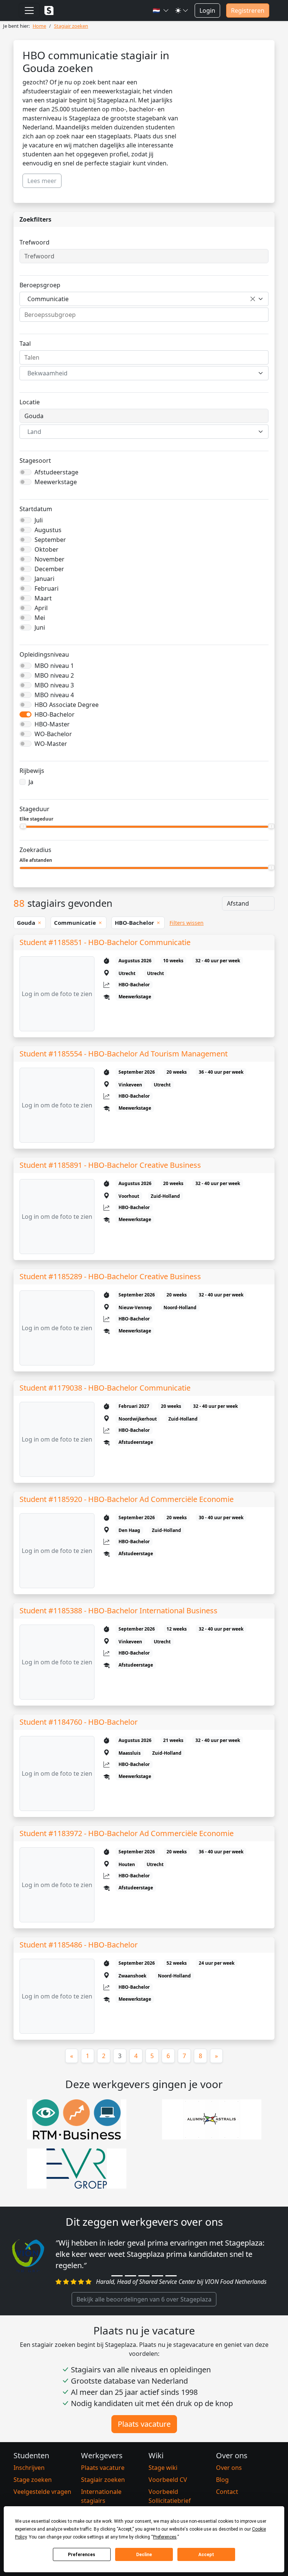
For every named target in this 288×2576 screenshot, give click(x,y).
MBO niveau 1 (54, 666)
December (49, 569)
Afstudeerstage (56, 472)
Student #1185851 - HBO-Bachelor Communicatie (105, 942)
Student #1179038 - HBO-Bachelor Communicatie (105, 1388)
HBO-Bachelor (55, 714)
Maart (43, 598)
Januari (44, 579)
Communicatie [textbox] (48, 299)
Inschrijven (29, 2468)
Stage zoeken (33, 2480)
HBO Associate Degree (67, 705)
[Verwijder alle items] (253, 299)
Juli (39, 520)
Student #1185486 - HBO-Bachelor (79, 1945)
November (49, 559)
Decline (144, 2555)
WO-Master (51, 744)
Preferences (82, 2555)
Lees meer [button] (42, 181)
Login (207, 11)
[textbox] (139, 373)
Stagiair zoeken (103, 2480)
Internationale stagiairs (101, 2496)
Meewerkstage (56, 482)
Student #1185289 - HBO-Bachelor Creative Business (110, 1276)
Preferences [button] (165, 2537)
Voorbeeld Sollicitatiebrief (170, 2496)
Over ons (229, 2468)
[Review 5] (171, 2276)
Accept (206, 2555)
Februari (46, 588)
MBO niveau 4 (54, 695)
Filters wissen (187, 923)
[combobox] (144, 299)
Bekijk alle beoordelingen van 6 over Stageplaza (144, 2299)
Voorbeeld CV (168, 2480)
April (41, 608)
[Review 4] (157, 2276)
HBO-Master (52, 724)
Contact (227, 2492)
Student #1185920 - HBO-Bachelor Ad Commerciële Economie (127, 1499)
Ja (31, 782)
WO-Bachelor (53, 734)
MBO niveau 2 (54, 675)
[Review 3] (144, 2276)
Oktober (46, 549)
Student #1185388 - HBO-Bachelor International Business (118, 1611)
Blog (222, 2480)
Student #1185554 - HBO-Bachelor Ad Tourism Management (124, 1054)
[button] (161, 11)
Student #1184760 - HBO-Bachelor (79, 1722)
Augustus (48, 530)
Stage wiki (163, 2468)
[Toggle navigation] (29, 11)
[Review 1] (117, 2276)
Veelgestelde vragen (42, 2492)
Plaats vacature (144, 2424)
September (50, 540)
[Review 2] (130, 2276)
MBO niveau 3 (54, 685)
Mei (40, 618)
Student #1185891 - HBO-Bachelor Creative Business (110, 1165)
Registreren (248, 11)
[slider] (23, 826)
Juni (40, 627)
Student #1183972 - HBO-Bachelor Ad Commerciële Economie (127, 1833)
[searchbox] (144, 315)
